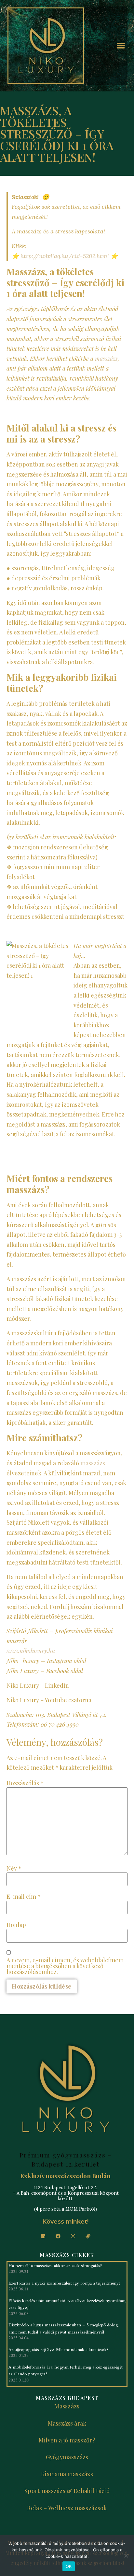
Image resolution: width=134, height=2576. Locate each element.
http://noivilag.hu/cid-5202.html (65, 256)
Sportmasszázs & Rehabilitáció (67, 2491)
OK (69, 2566)
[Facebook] (58, 2236)
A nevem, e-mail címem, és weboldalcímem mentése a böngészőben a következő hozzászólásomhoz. (65, 1966)
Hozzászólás (25, 1783)
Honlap (16, 1925)
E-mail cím (24, 1897)
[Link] (88, 2236)
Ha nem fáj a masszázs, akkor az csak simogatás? (55, 2266)
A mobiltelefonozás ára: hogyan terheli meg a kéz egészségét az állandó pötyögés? (66, 2371)
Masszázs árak (67, 2423)
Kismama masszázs (67, 2474)
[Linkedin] (43, 2236)
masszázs (106, 359)
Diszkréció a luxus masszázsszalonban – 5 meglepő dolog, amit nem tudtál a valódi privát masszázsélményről (64, 2329)
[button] (121, 46)
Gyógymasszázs (67, 2457)
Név (14, 1868)
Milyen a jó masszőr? (67, 2440)
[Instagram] (73, 2236)
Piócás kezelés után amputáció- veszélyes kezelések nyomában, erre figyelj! (67, 2304)
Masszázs (67, 2406)
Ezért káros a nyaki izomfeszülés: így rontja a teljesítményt (64, 2283)
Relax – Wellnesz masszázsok (67, 2508)
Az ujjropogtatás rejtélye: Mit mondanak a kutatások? (59, 2350)
